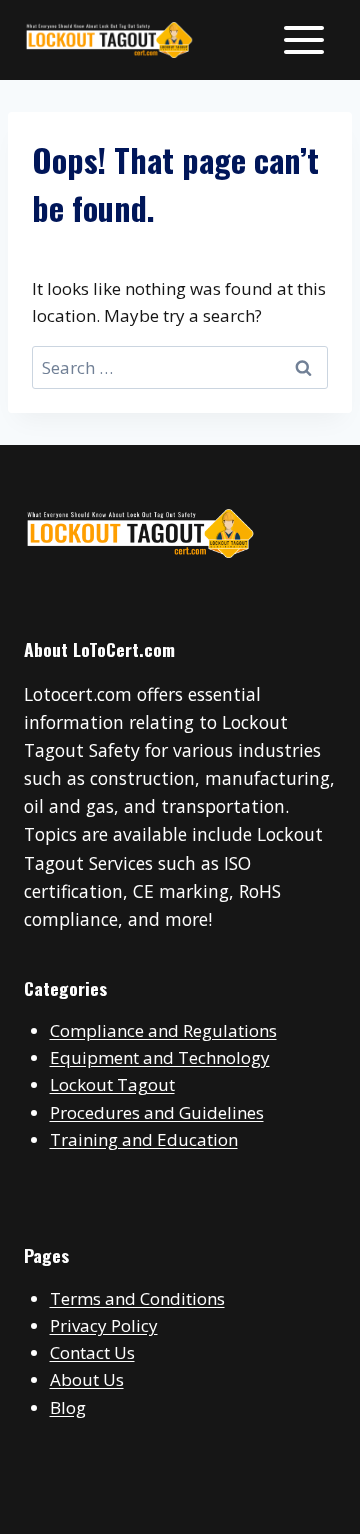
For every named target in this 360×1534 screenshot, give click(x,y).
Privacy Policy (104, 1325)
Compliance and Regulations (163, 1030)
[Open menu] (303, 39)
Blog (68, 1407)
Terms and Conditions (137, 1298)
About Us (87, 1379)
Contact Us (92, 1352)
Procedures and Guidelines (157, 1112)
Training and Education (144, 1139)
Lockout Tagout (112, 1084)
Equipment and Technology (160, 1057)
